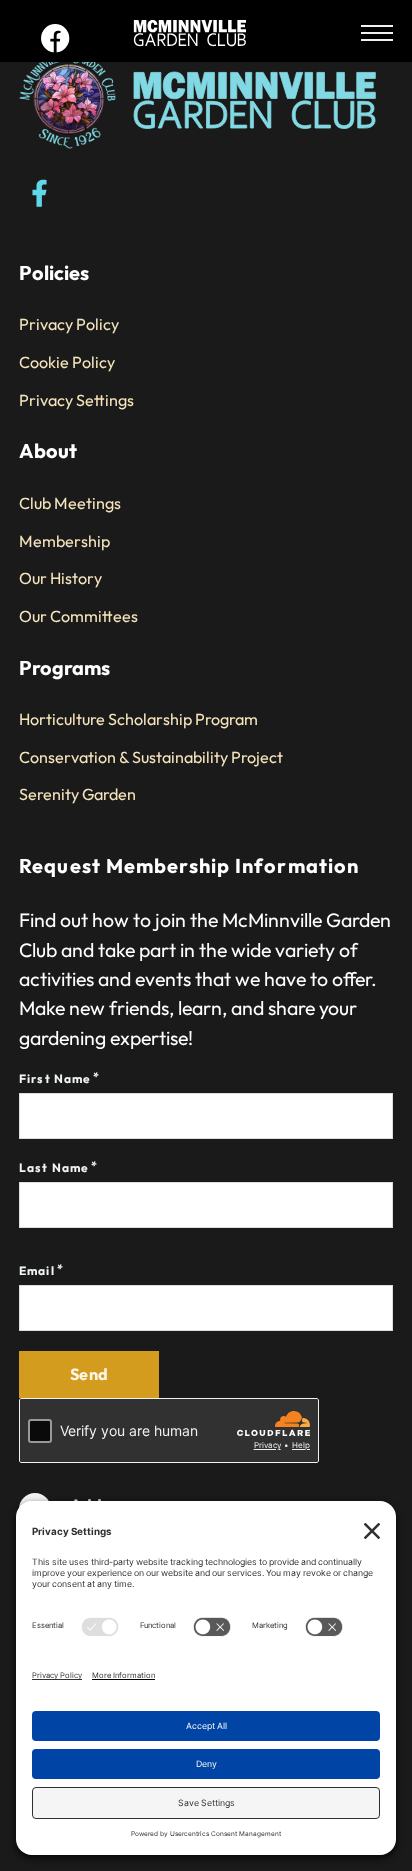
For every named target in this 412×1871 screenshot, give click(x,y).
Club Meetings (70, 503)
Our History (60, 578)
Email (37, 1270)
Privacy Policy (69, 324)
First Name (55, 1078)
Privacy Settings (76, 400)
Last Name (54, 1167)
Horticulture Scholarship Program (138, 719)
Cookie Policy (67, 362)
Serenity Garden (77, 794)
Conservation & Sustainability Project (151, 757)
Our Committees (78, 616)
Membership (64, 541)
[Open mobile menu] (377, 33)
